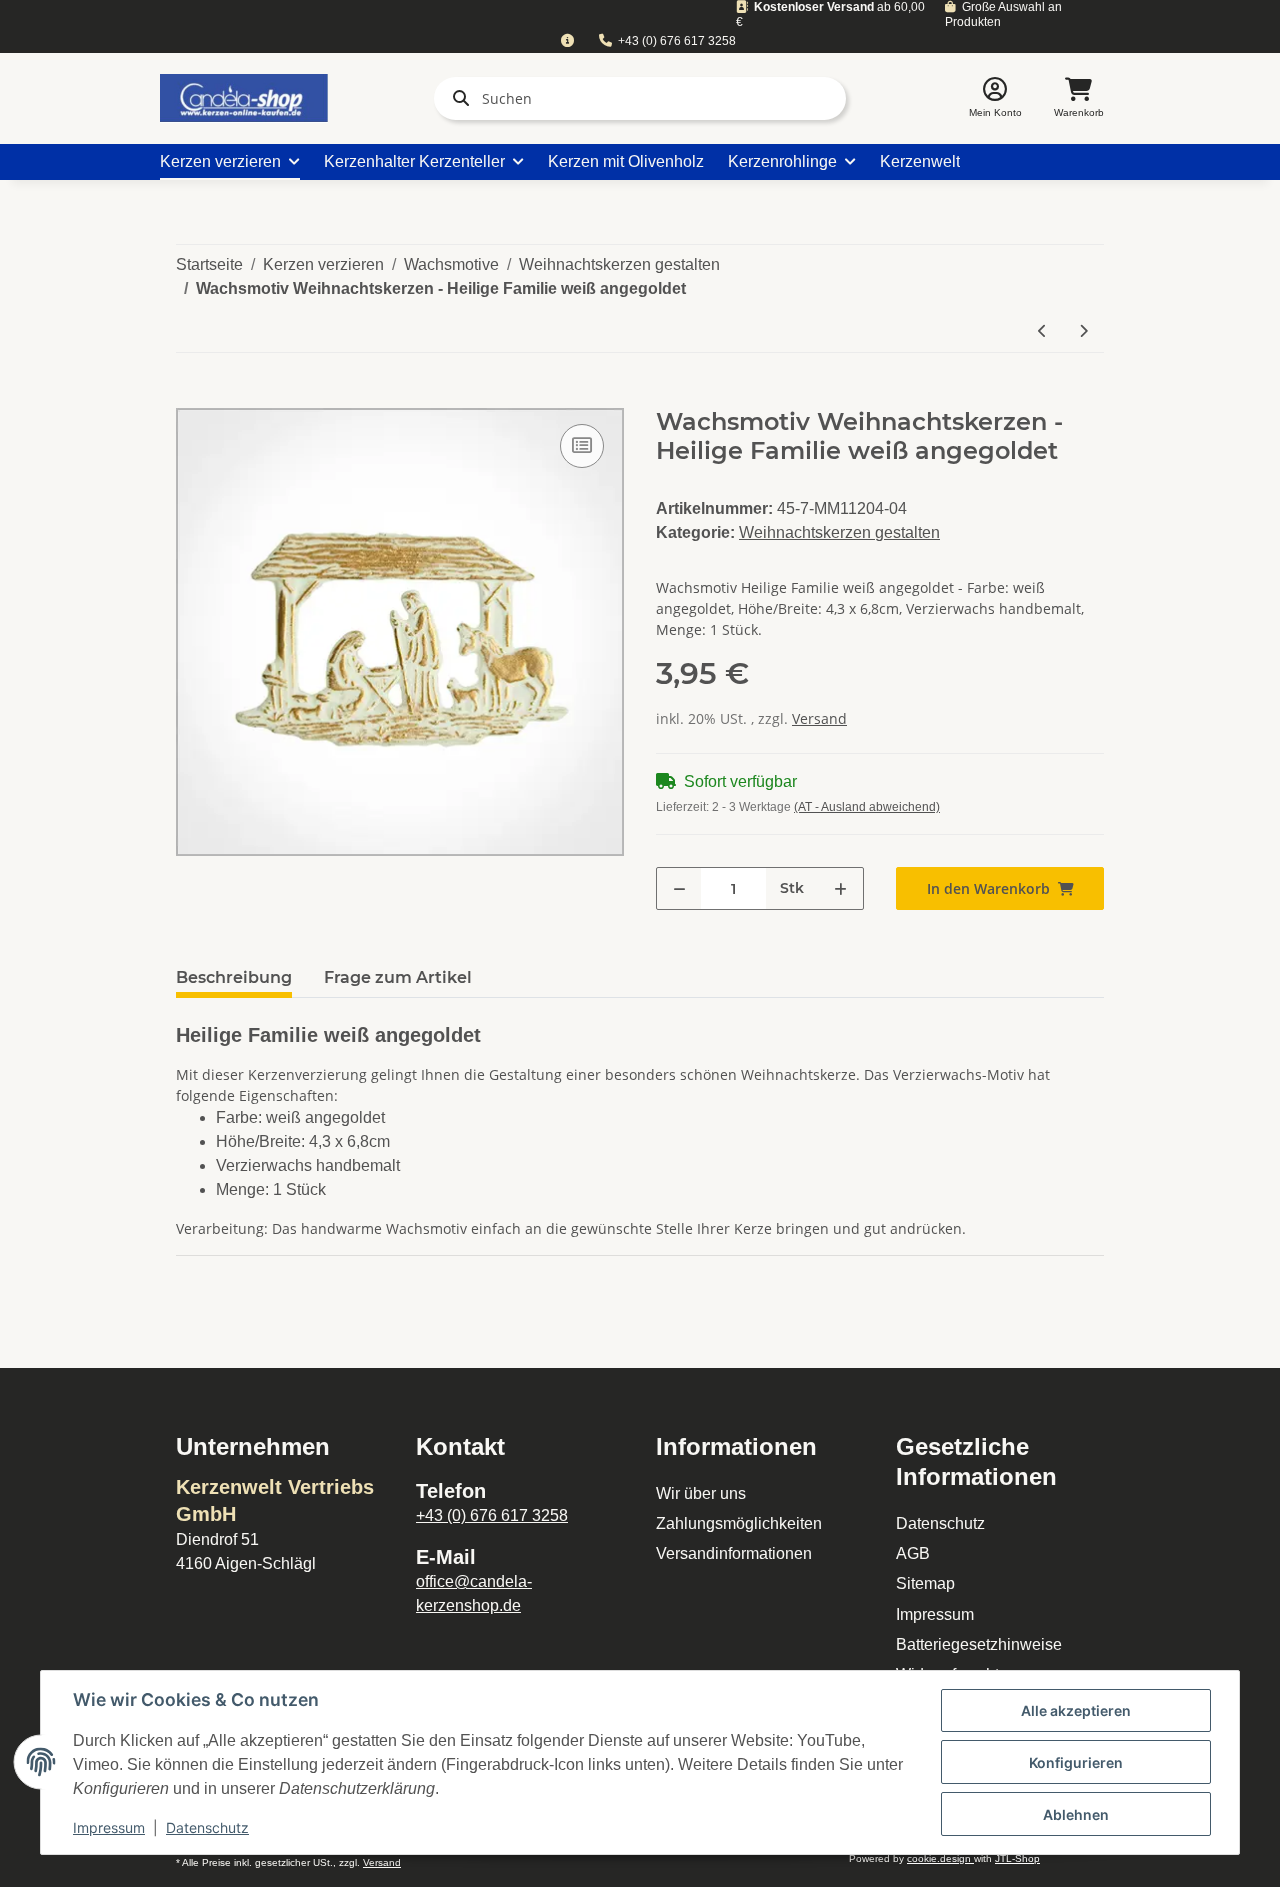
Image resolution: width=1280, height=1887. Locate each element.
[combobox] (567, 41)
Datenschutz (940, 1523)
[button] (995, 98)
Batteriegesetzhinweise (979, 1644)
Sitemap (925, 1583)
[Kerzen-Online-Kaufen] (244, 98)
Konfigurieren (1076, 1762)
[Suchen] (457, 98)
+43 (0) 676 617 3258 (677, 41)
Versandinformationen (734, 1553)
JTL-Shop (1017, 1858)
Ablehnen (1076, 1814)
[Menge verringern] (679, 888)
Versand (819, 718)
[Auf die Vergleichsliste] (582, 446)
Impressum (935, 1614)
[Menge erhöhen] (840, 888)
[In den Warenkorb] (192, 397)
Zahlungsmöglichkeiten (739, 1523)
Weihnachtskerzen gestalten (839, 532)
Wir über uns (701, 1493)
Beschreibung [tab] (234, 977)
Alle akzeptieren (1076, 1710)
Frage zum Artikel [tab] (398, 977)
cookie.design (940, 1858)
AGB (913, 1553)
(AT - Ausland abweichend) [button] (867, 807)
